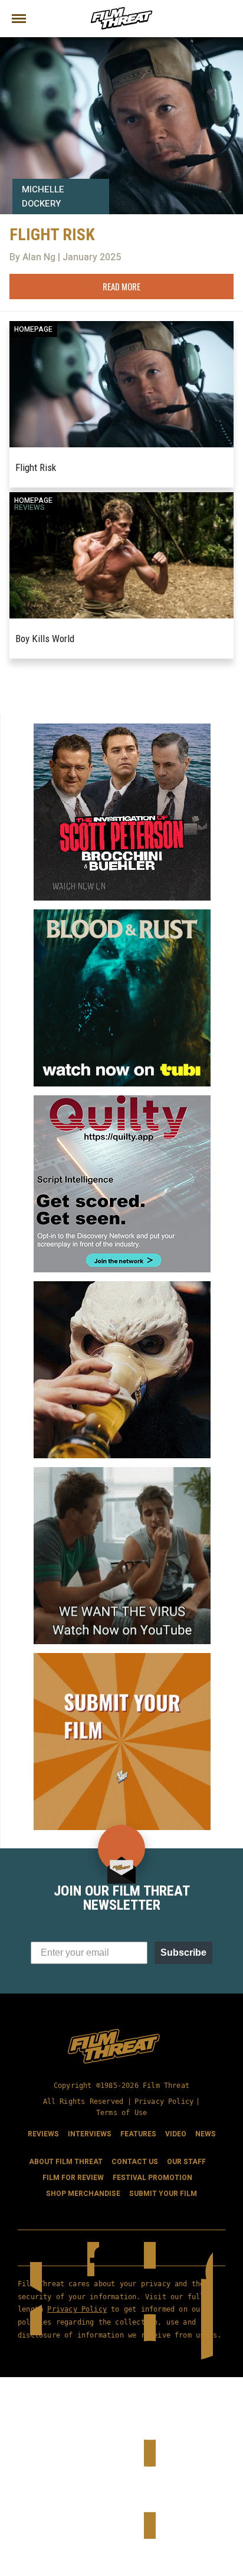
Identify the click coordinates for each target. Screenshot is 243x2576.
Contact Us (135, 2162)
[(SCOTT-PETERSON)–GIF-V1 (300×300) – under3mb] (122, 728)
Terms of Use (121, 2113)
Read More (121, 286)
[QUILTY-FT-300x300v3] (122, 1100)
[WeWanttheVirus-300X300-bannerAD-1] (122, 1472)
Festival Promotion (152, 2178)
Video (176, 2134)
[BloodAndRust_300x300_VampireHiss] (122, 914)
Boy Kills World (45, 639)
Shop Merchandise (83, 2194)
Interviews (90, 2134)
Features (138, 2134)
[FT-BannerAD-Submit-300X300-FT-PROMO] (122, 1658)
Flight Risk (36, 467)
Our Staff (186, 2162)
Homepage (33, 329)
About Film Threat (66, 2162)
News (206, 2134)
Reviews (29, 508)
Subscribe (183, 1953)
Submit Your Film (163, 2194)
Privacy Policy (164, 2102)
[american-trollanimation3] (122, 1286)
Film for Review (73, 2178)
